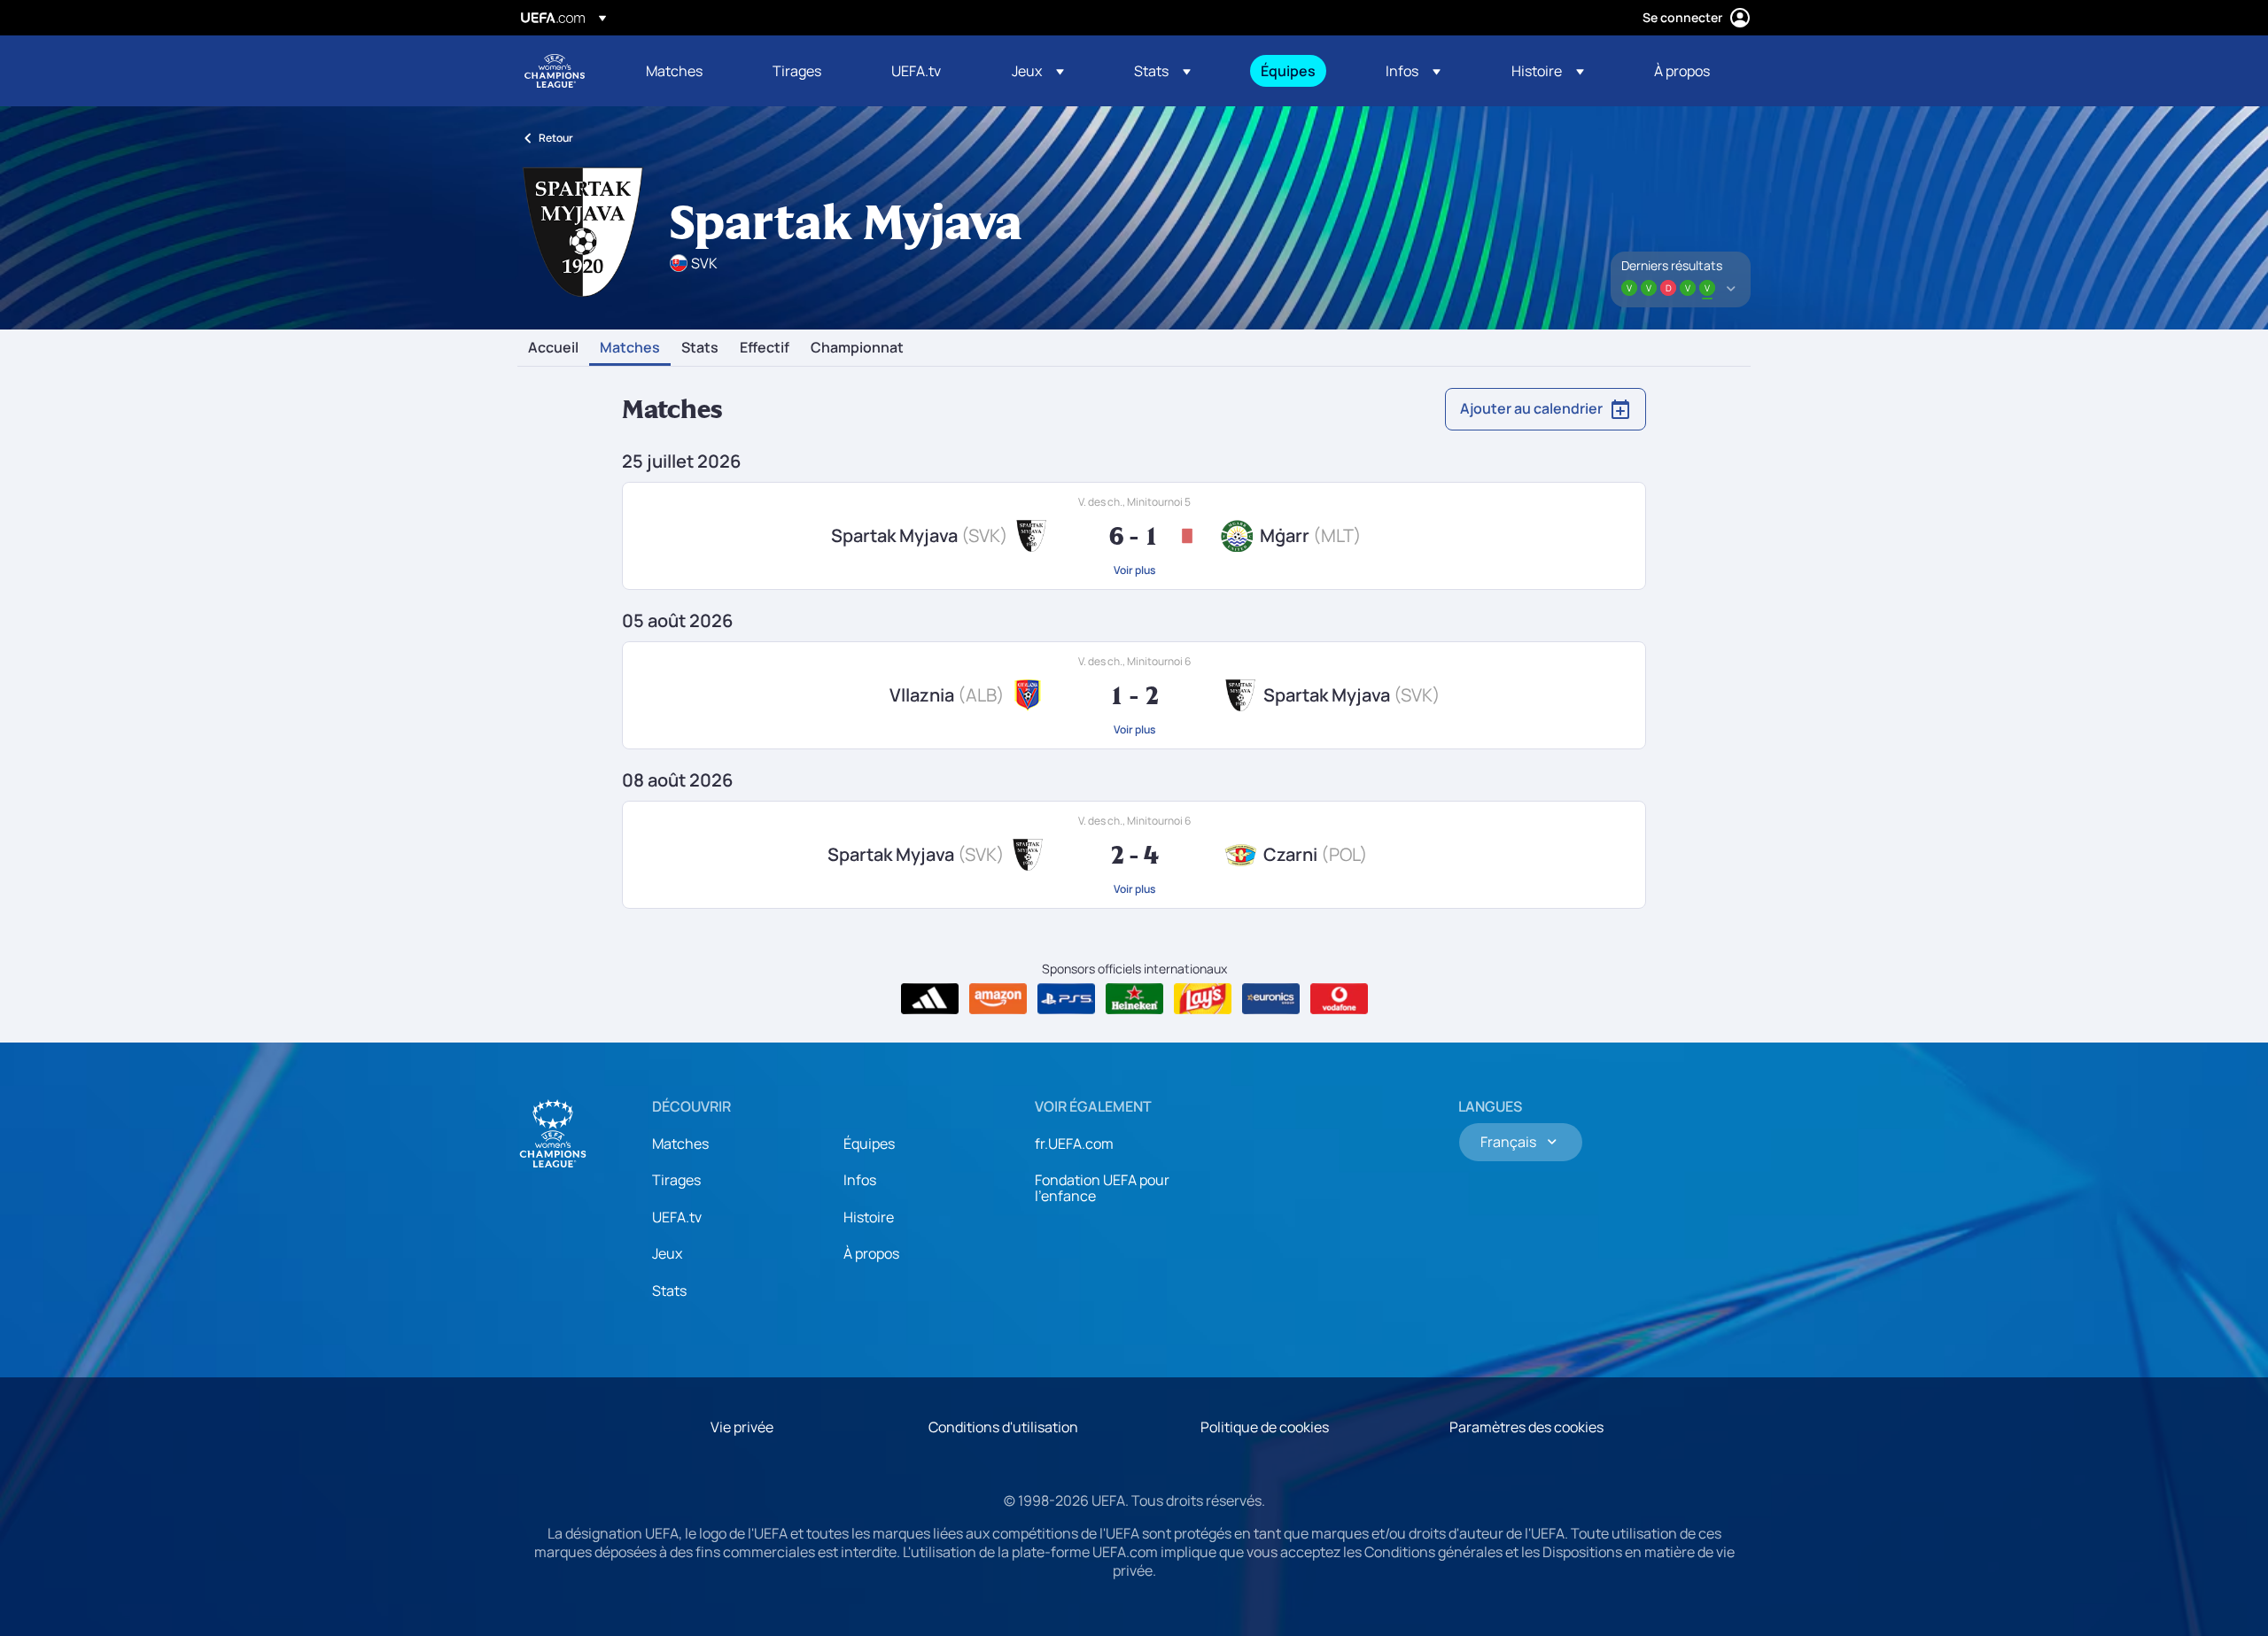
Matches (630, 348)
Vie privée (742, 1427)
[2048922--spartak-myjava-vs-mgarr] (1134, 536)
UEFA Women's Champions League (555, 71)
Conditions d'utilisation (1003, 1427)
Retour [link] (556, 138)
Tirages (676, 1180)
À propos (871, 1253)
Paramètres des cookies (1526, 1427)
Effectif (765, 348)
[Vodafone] (1339, 999)
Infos (860, 1180)
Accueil (553, 348)
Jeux (667, 1253)
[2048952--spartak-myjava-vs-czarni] (1134, 855)
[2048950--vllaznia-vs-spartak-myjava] (1134, 695)
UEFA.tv (677, 1217)
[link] (674, 71)
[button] (1038, 71)
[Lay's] (1203, 999)
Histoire (869, 1217)
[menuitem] (687, 71)
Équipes (869, 1144)
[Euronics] (1271, 999)
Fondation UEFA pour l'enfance (1102, 1188)
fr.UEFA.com (1074, 1144)
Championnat (857, 348)
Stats (700, 348)
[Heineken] (1134, 999)
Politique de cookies (1265, 1427)
